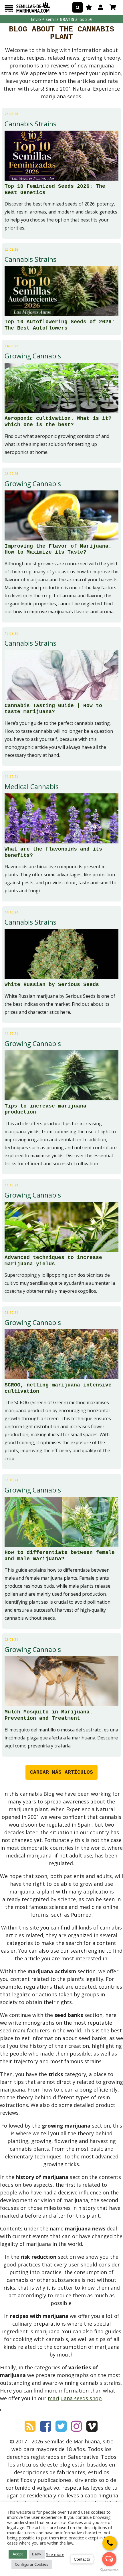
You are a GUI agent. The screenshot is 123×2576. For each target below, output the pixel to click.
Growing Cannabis (33, 356)
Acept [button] (18, 2554)
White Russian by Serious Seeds (52, 985)
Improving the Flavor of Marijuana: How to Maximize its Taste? (58, 549)
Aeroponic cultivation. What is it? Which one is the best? (58, 422)
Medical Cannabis (32, 787)
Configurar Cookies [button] (32, 2564)
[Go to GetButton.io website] (109, 2570)
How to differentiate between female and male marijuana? (60, 1556)
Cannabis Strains (30, 124)
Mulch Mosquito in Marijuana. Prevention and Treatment (49, 1715)
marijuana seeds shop (75, 2398)
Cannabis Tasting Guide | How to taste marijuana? (53, 709)
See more (55, 2554)
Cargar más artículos (61, 1772)
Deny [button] (37, 2554)
